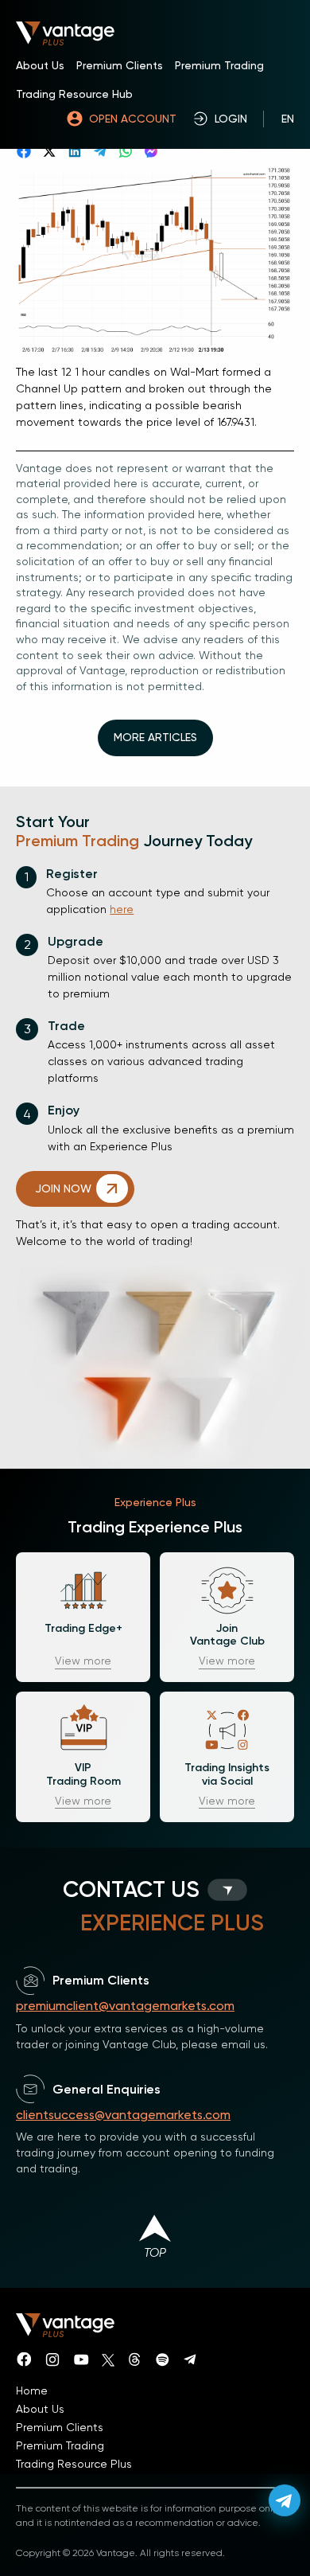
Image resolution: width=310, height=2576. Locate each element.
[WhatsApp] (126, 151)
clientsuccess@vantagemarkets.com (123, 2115)
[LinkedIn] (75, 151)
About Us (40, 65)
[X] (49, 151)
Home (32, 2391)
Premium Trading (219, 65)
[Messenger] (151, 151)
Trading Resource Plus (74, 2464)
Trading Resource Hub (74, 94)
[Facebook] (24, 151)
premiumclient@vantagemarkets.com (125, 2006)
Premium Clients (120, 65)
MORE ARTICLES (155, 737)
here (122, 909)
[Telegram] (100, 151)
